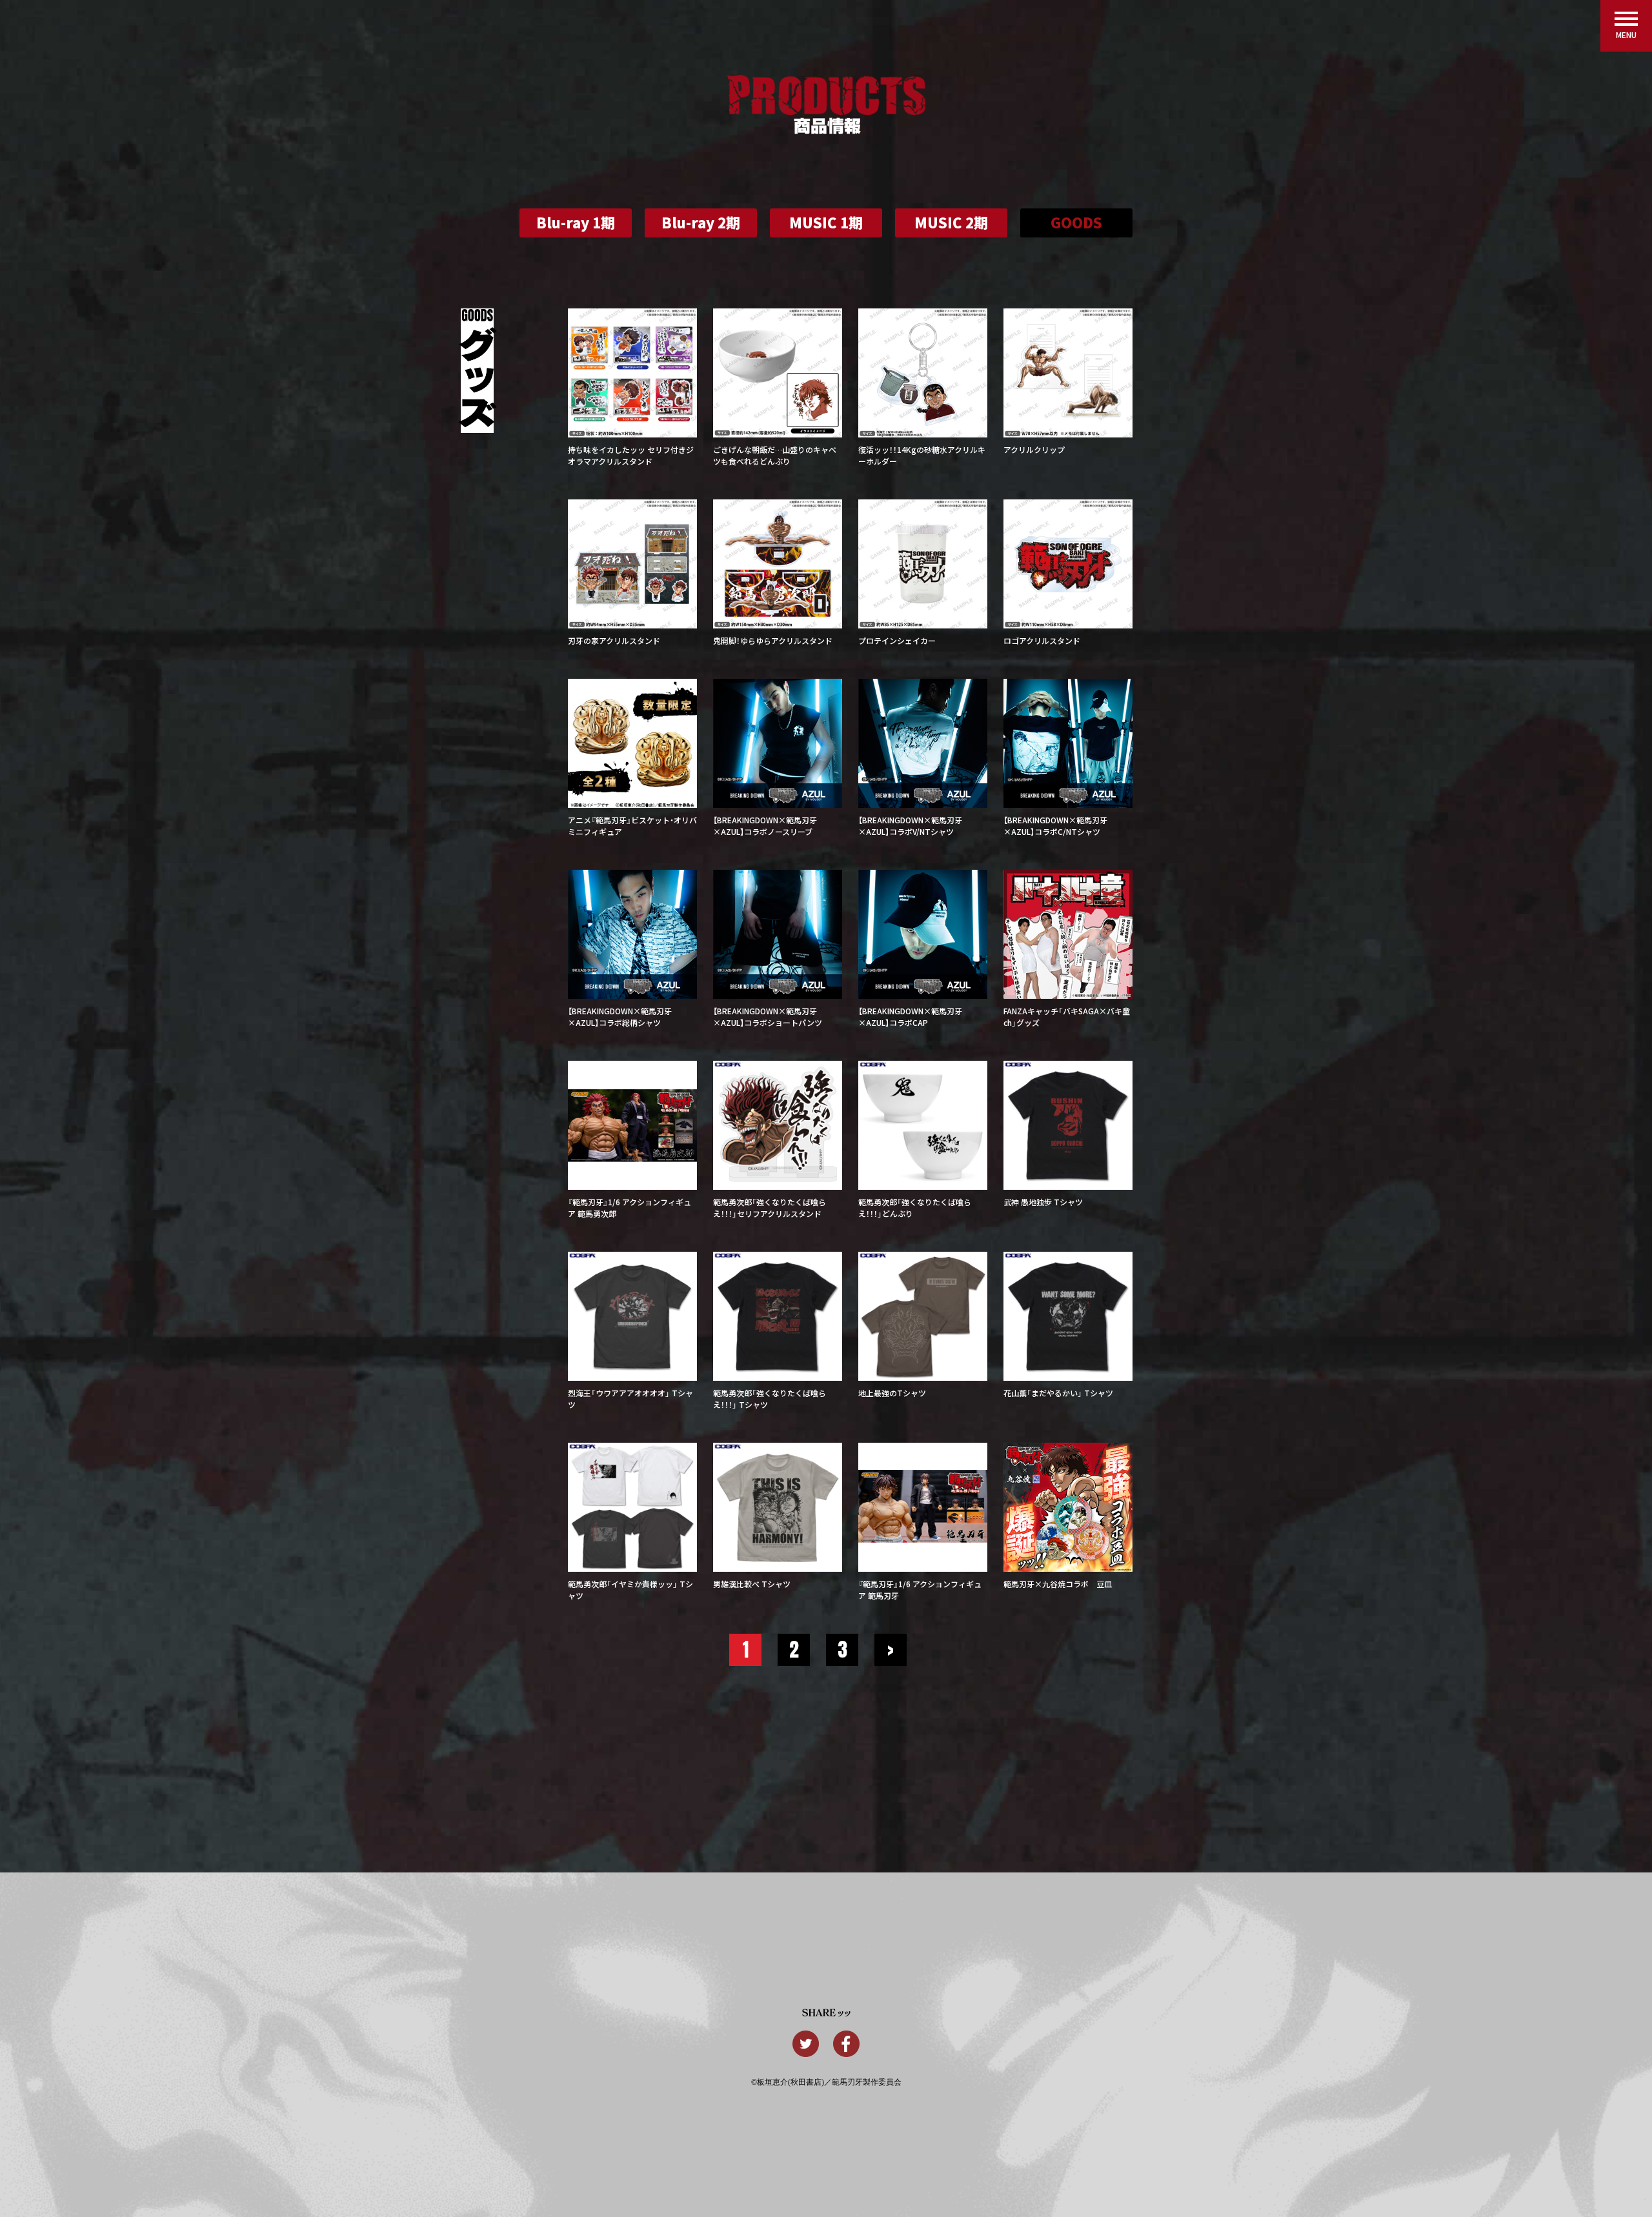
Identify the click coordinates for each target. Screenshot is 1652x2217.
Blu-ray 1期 (576, 222)
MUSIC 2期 (951, 222)
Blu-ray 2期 (701, 222)
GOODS (1076, 222)
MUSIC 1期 (826, 222)
